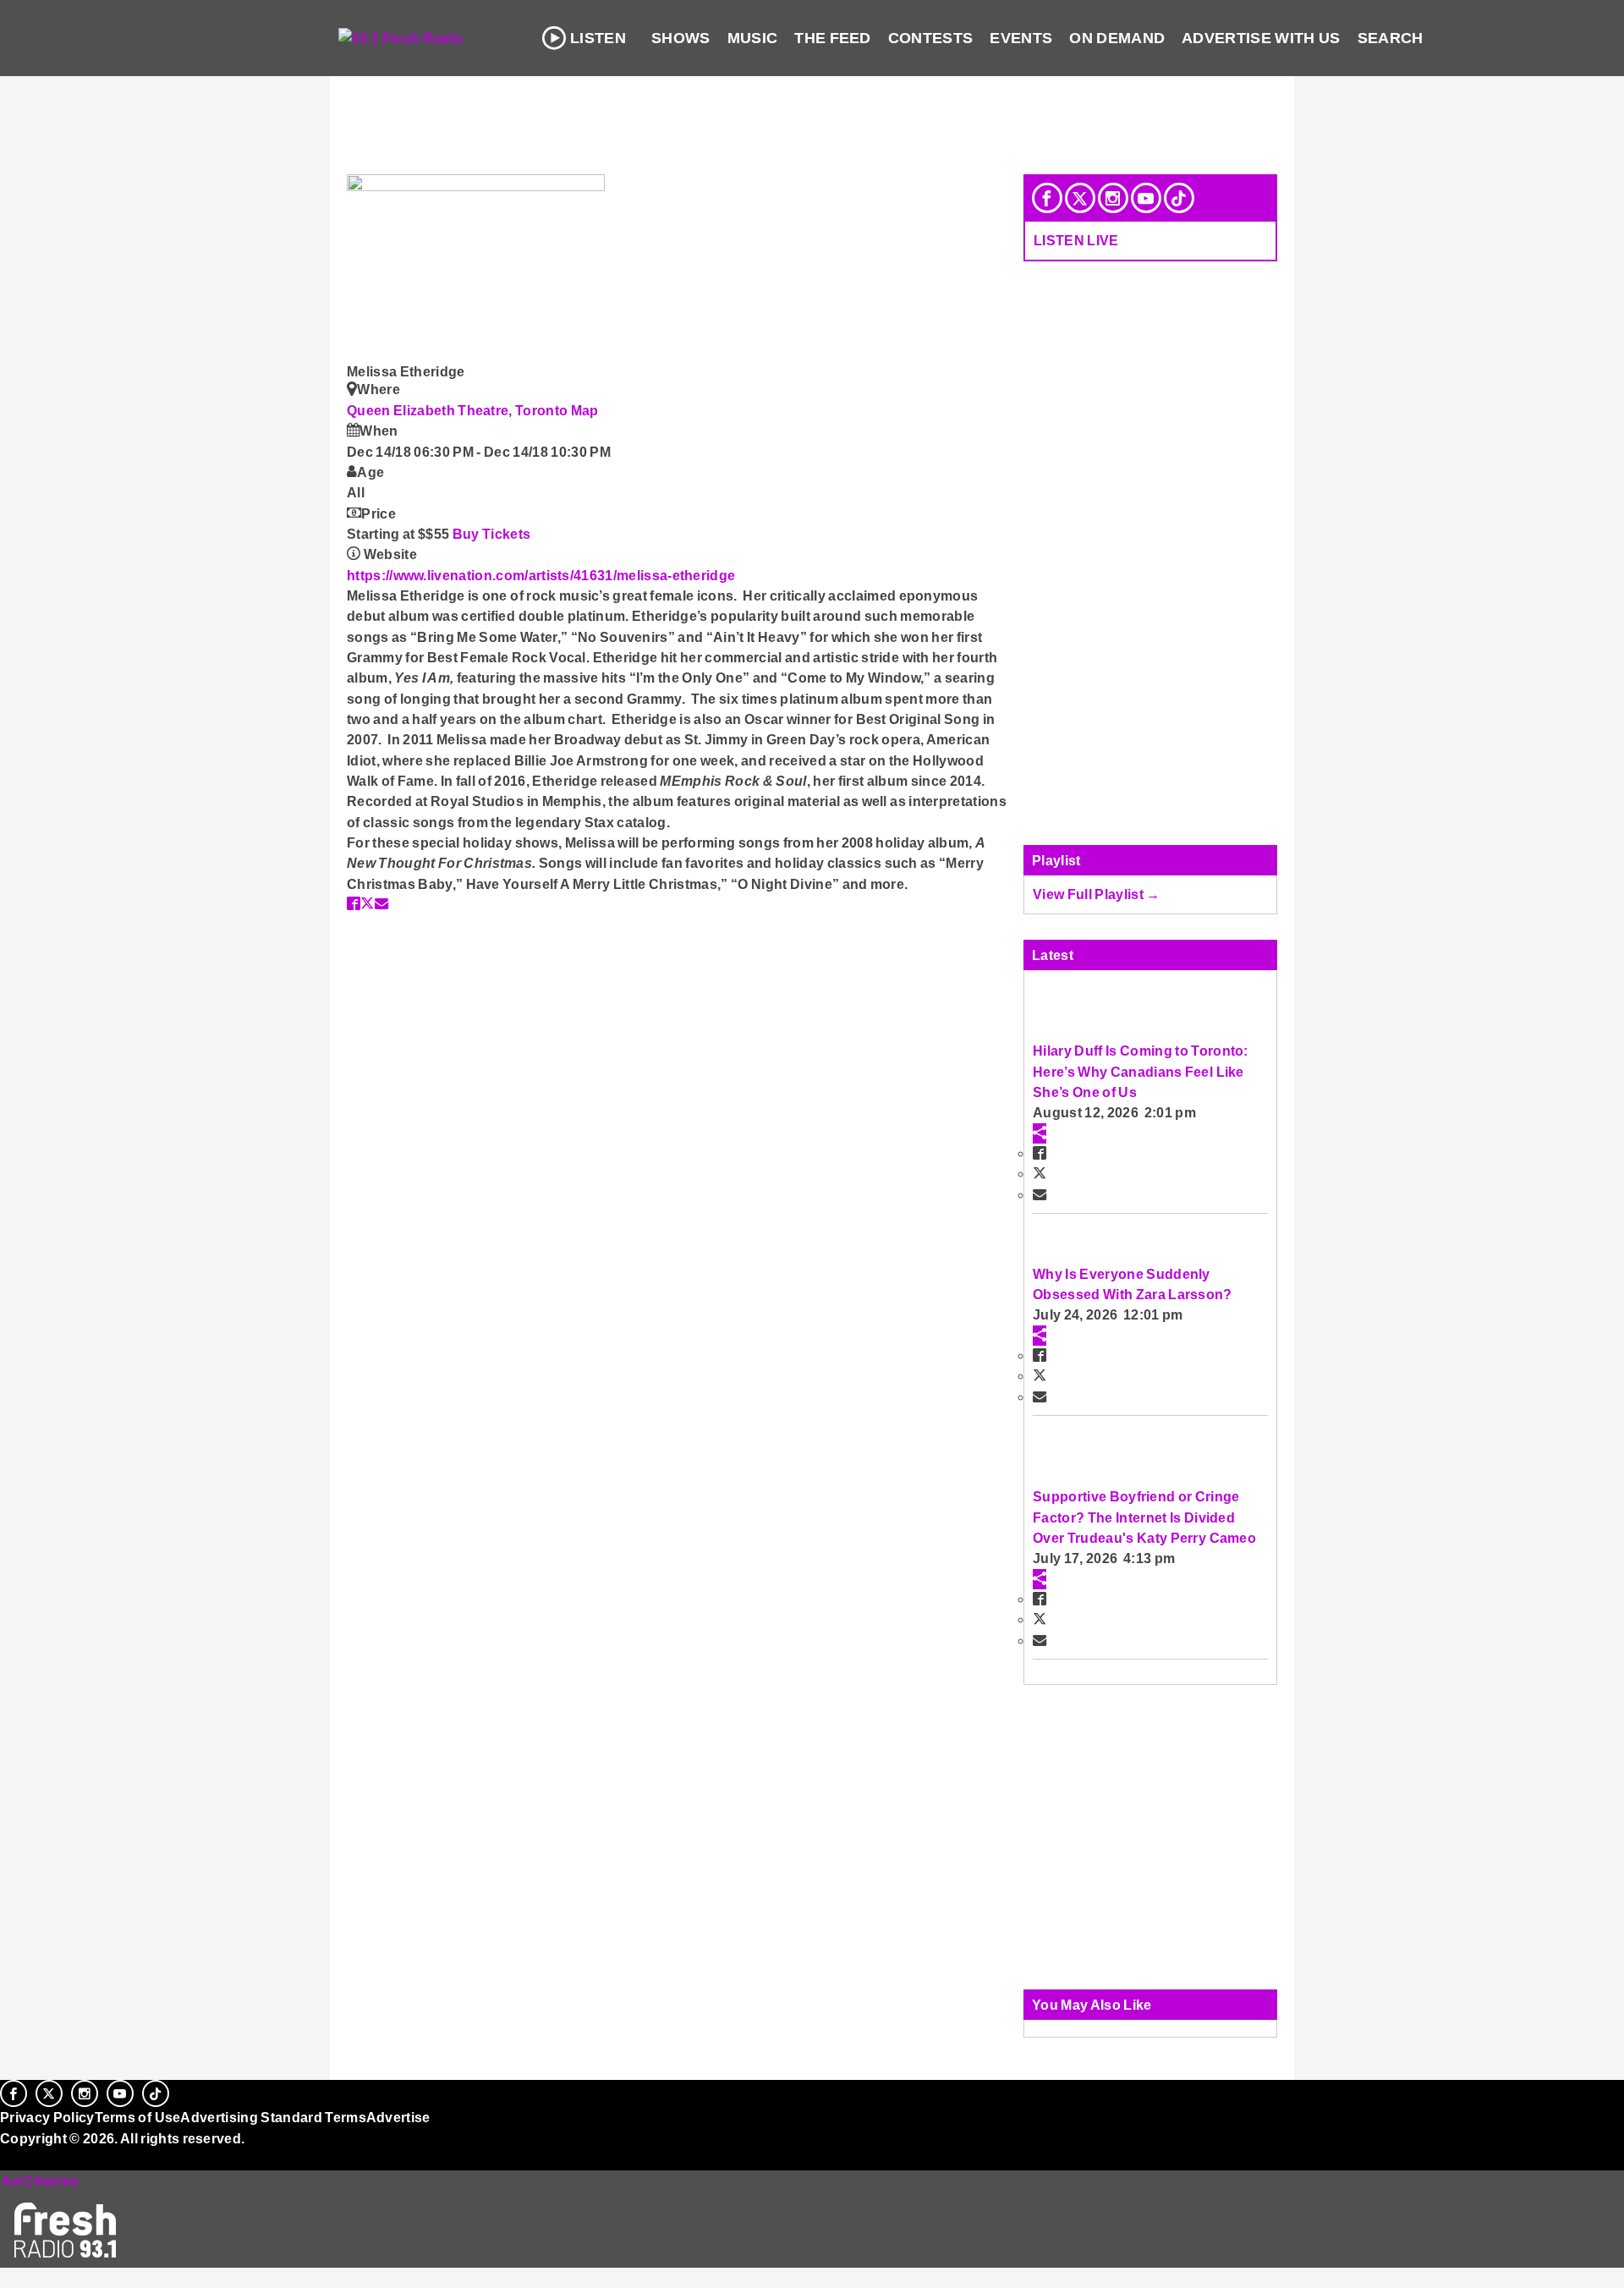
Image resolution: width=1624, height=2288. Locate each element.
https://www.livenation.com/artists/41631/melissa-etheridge (541, 575)
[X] (1080, 198)
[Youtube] (1146, 198)
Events (1021, 38)
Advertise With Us (1261, 38)
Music (753, 38)
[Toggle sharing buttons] (1040, 1133)
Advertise (398, 2117)
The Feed (833, 38)
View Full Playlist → (1097, 894)
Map (585, 410)
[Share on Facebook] (354, 903)
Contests (931, 38)
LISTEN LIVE (1076, 240)
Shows (681, 38)
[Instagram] (1113, 198)
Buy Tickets (492, 534)
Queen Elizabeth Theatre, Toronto (459, 410)
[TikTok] (1179, 198)
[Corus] (8, 2157)
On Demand (1117, 38)
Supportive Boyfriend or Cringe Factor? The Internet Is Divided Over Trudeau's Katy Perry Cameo (1144, 1517)
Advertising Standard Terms (273, 2117)
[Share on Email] (381, 903)
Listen (598, 38)
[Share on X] (367, 903)
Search (1391, 38)
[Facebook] (1047, 198)
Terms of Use (138, 2117)
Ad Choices (40, 2181)
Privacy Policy (47, 2117)
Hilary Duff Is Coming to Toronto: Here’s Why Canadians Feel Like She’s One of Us (1141, 1071)
